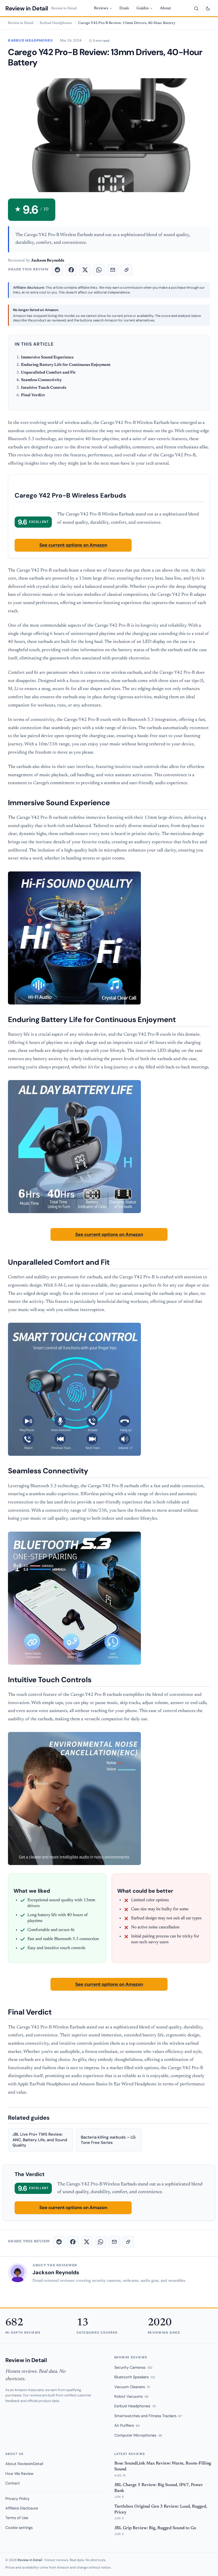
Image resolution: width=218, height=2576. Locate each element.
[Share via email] (113, 270)
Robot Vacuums (131, 2396)
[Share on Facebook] (71, 270)
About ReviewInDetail (24, 2464)
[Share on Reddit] (57, 270)
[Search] (196, 9)
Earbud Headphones (56, 23)
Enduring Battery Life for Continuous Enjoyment (66, 365)
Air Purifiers (127, 2425)
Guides (142, 8)
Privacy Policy (17, 2499)
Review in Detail (27, 8)
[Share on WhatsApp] (99, 270)
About (165, 8)
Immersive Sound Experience (47, 357)
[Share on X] (85, 270)
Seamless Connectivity (41, 380)
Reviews (101, 8)
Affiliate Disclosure (22, 2508)
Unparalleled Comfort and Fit (48, 373)
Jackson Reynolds (56, 2272)
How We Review (19, 2474)
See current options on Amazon (73, 545)
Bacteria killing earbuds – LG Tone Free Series (108, 2140)
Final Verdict (33, 395)
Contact (13, 2483)
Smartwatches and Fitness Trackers (148, 2416)
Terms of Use (17, 2518)
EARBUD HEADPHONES (30, 41)
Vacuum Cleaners (132, 2387)
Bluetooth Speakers (135, 2377)
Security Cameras (133, 2367)
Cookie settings (19, 2528)
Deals (124, 8)
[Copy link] (127, 270)
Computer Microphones (138, 2435)
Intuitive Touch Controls (44, 388)
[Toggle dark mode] (208, 9)
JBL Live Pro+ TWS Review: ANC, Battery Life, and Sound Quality (40, 2140)
